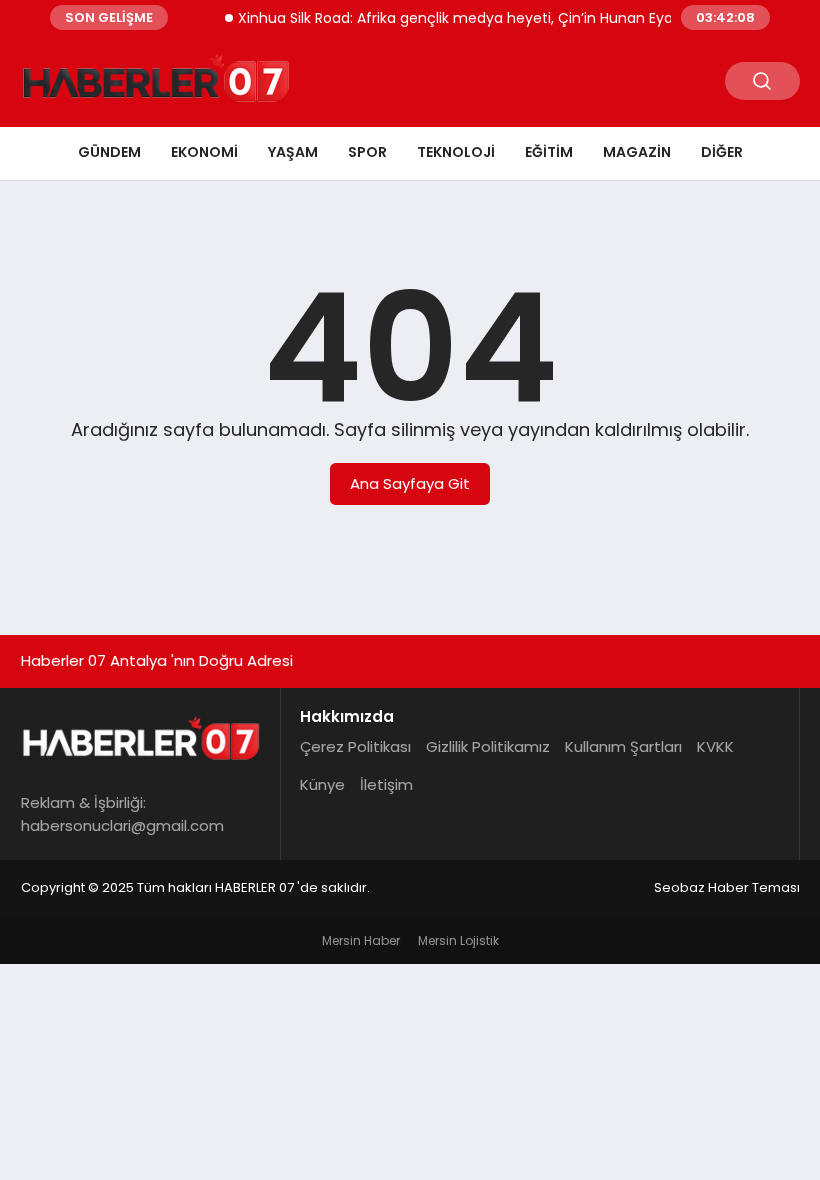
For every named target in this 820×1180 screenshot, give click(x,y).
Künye (322, 784)
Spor (367, 152)
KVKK (715, 746)
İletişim (386, 784)
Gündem (109, 152)
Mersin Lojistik (458, 940)
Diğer (722, 152)
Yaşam (293, 152)
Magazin (637, 152)
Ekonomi (204, 152)
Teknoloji (456, 152)
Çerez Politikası (355, 746)
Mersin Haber (361, 940)
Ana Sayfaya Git (410, 483)
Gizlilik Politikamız (488, 746)
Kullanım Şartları (623, 746)
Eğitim (549, 152)
